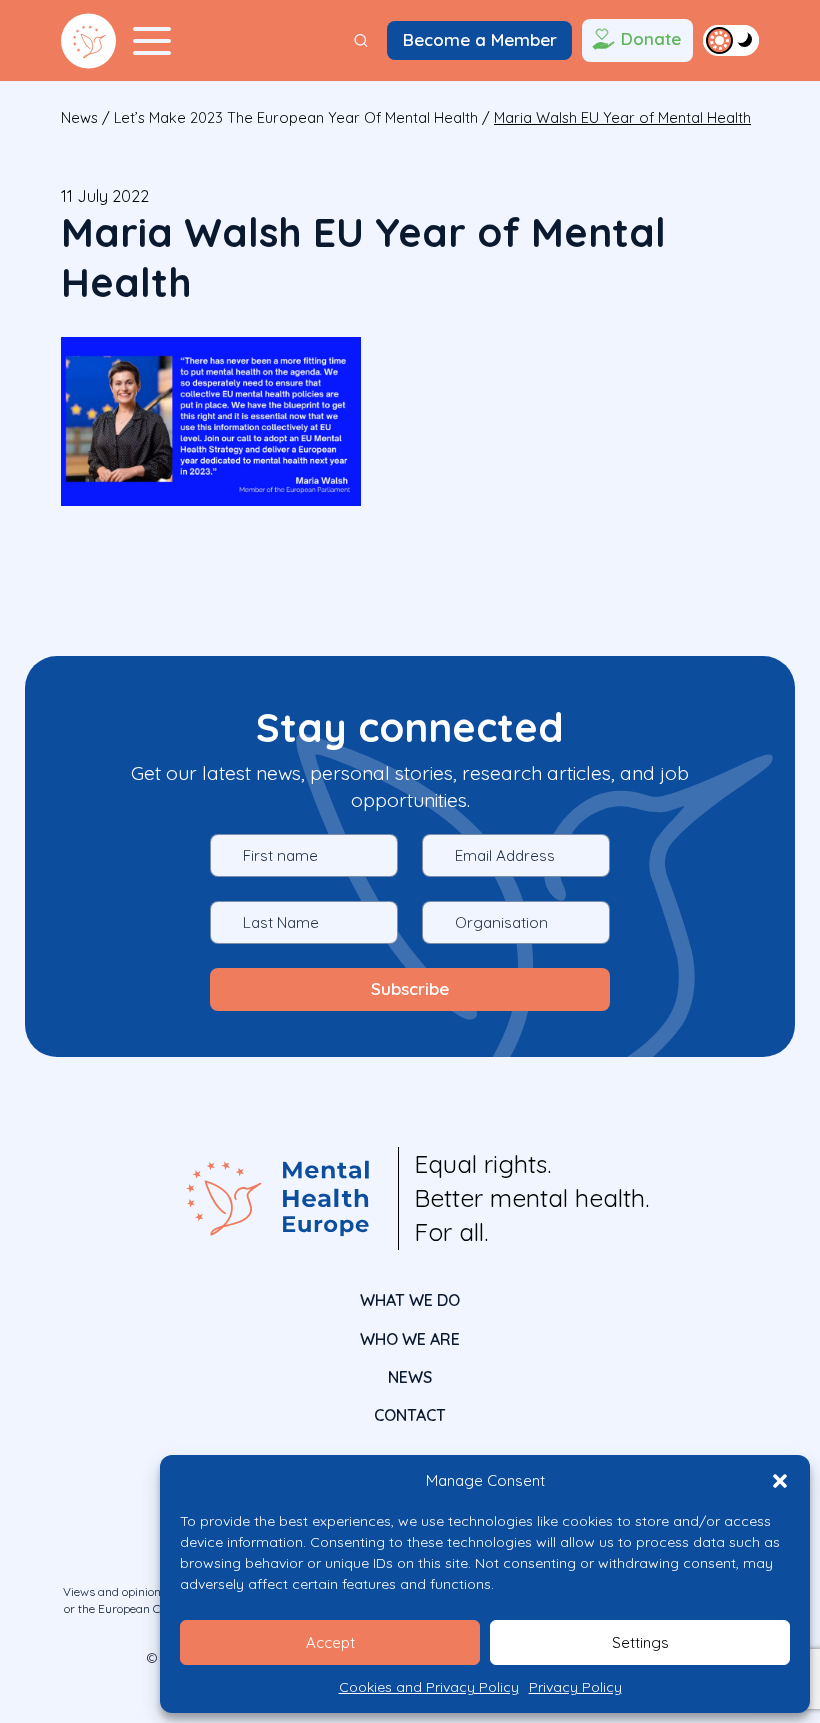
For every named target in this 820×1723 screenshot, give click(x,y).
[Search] (361, 40)
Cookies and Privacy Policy (429, 1687)
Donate (651, 38)
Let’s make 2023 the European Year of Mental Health (296, 117)
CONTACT (410, 1415)
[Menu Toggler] (152, 41)
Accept (330, 1642)
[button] (780, 1481)
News (79, 117)
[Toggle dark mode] (731, 40)
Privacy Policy (575, 1687)
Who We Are (410, 1339)
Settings (640, 1642)
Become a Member (480, 39)
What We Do (410, 1300)
